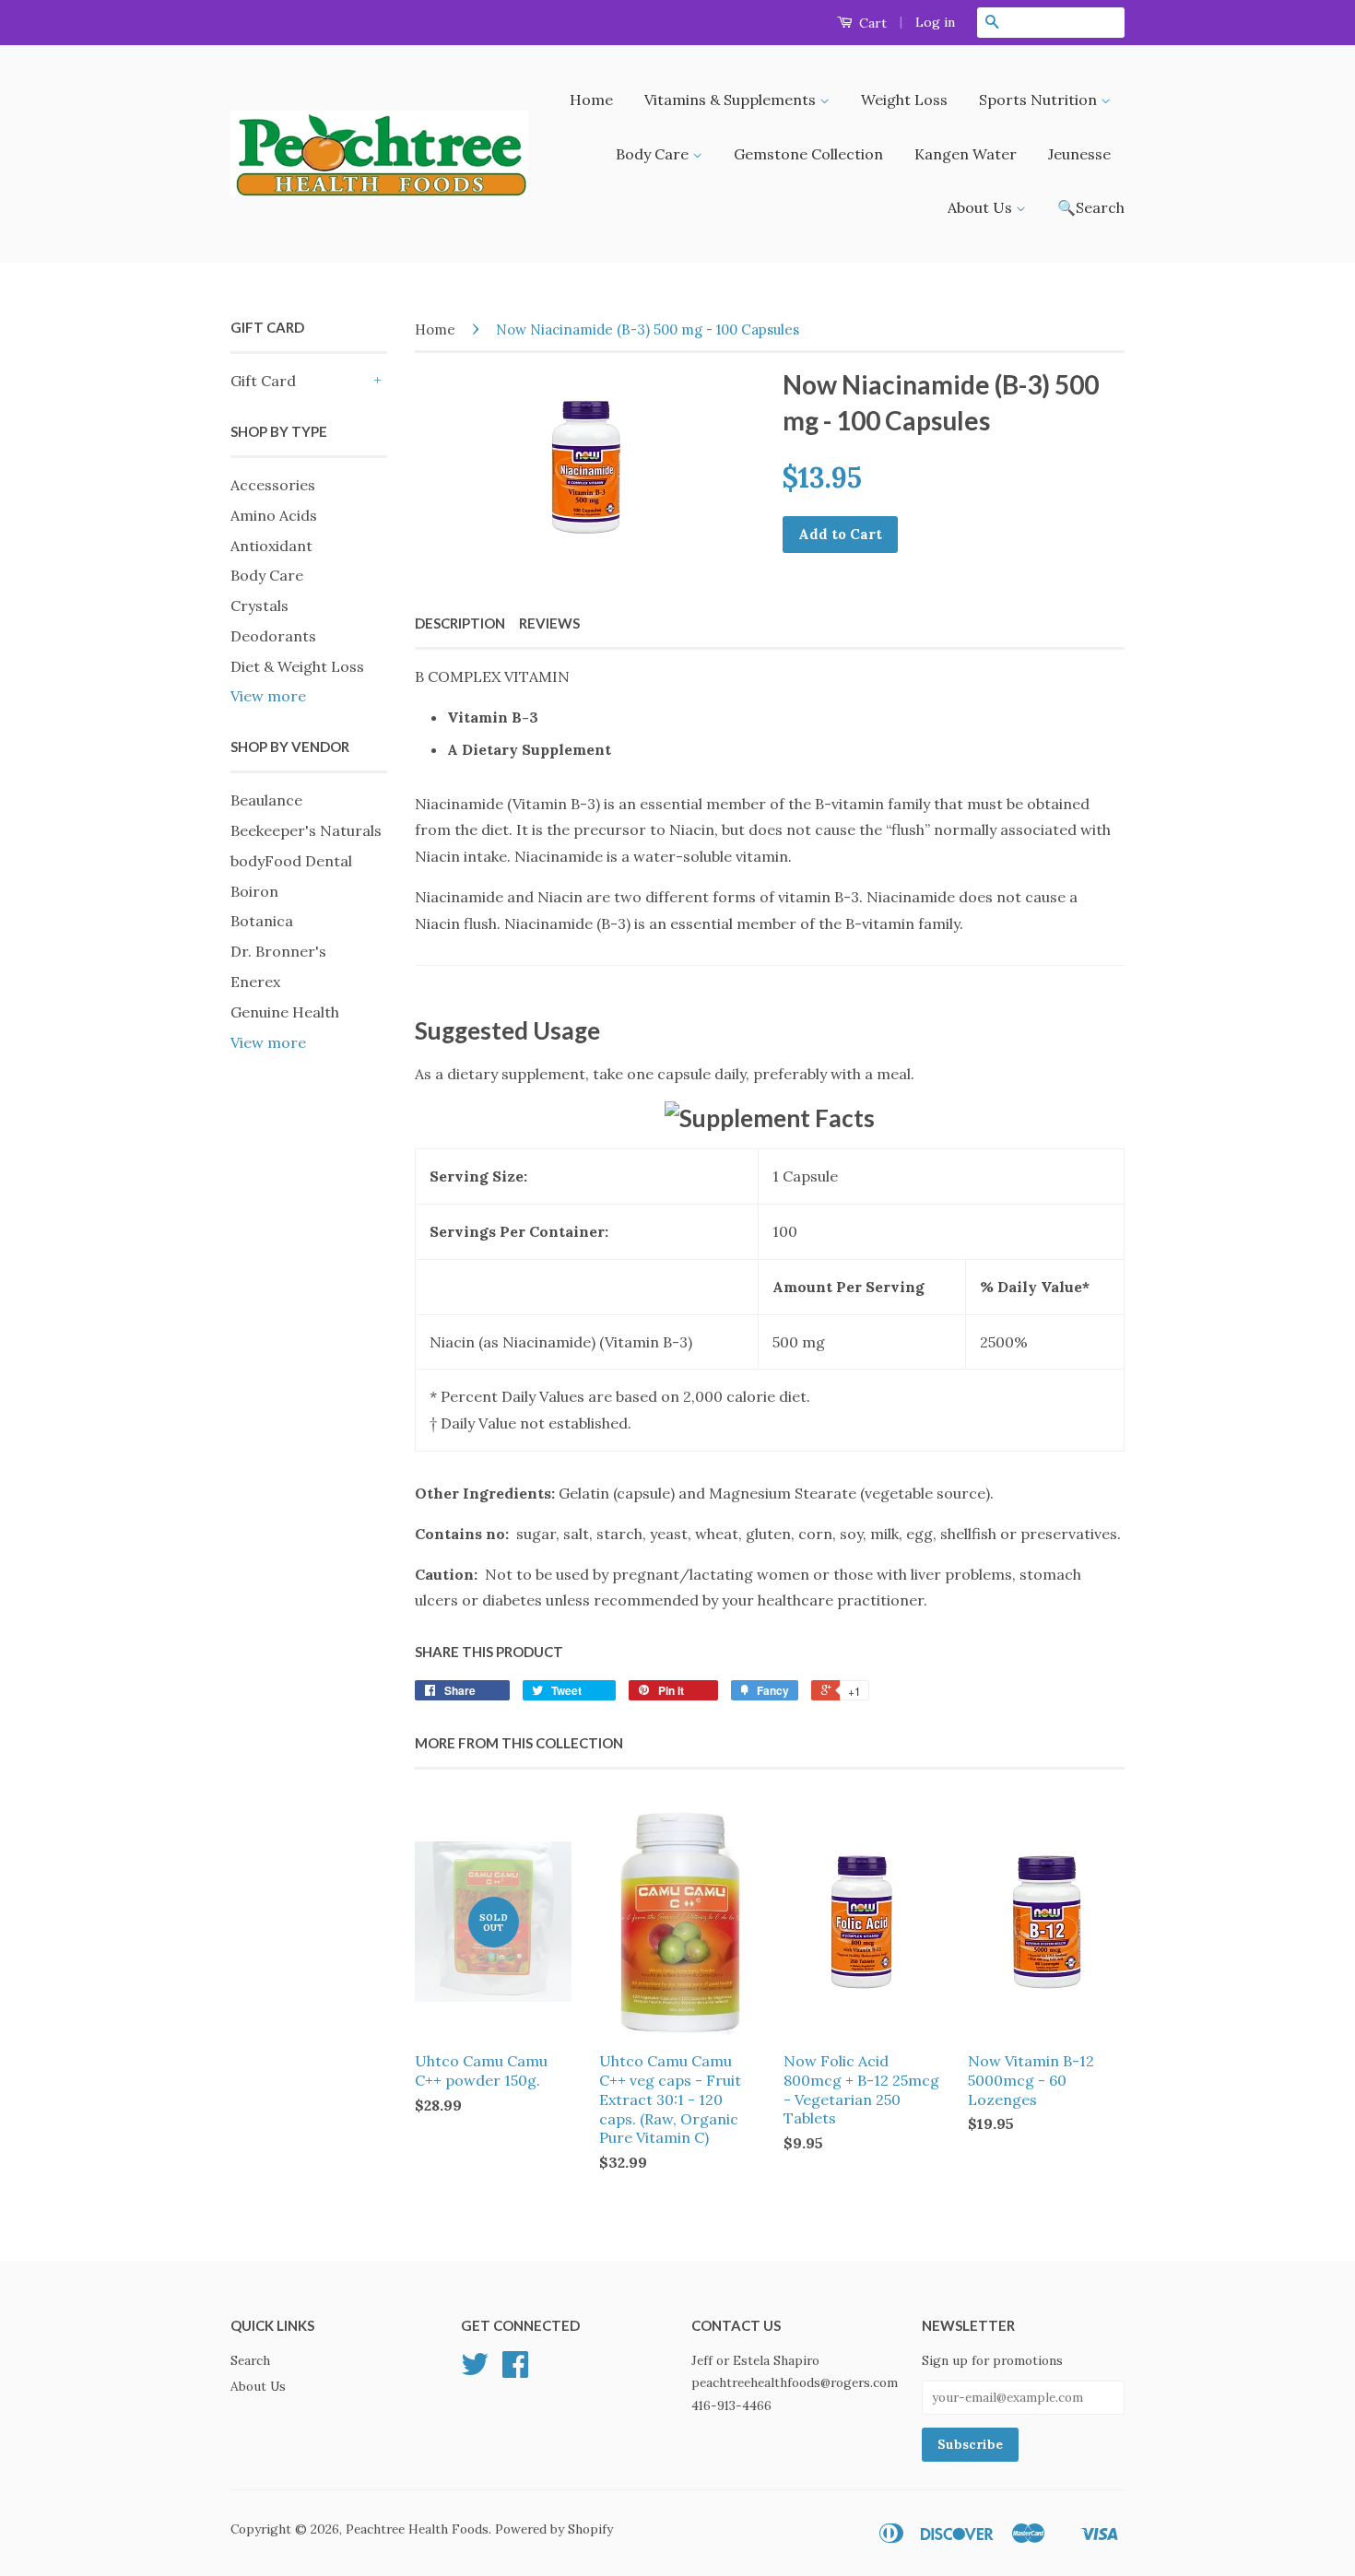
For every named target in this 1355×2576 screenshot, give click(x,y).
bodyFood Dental (291, 861)
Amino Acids (274, 515)
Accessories (273, 485)
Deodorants (273, 636)
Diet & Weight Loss (297, 666)
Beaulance (266, 800)
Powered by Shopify (554, 2529)
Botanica (262, 921)
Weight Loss (904, 100)
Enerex (255, 982)
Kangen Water (966, 154)
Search (250, 2360)
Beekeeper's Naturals (306, 830)
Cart (871, 23)
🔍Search (1091, 207)
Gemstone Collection (808, 154)
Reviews (549, 623)
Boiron (254, 891)
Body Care (654, 154)
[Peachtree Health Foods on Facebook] (515, 2370)
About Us (982, 207)
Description (460, 623)
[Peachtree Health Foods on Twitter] (475, 2370)
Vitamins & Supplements (732, 100)
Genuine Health (285, 1012)
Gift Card (263, 381)
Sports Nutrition (1040, 100)
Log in (935, 22)
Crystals (259, 606)
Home (591, 100)
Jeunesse (1079, 154)
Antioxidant (271, 546)
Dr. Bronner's (278, 951)
